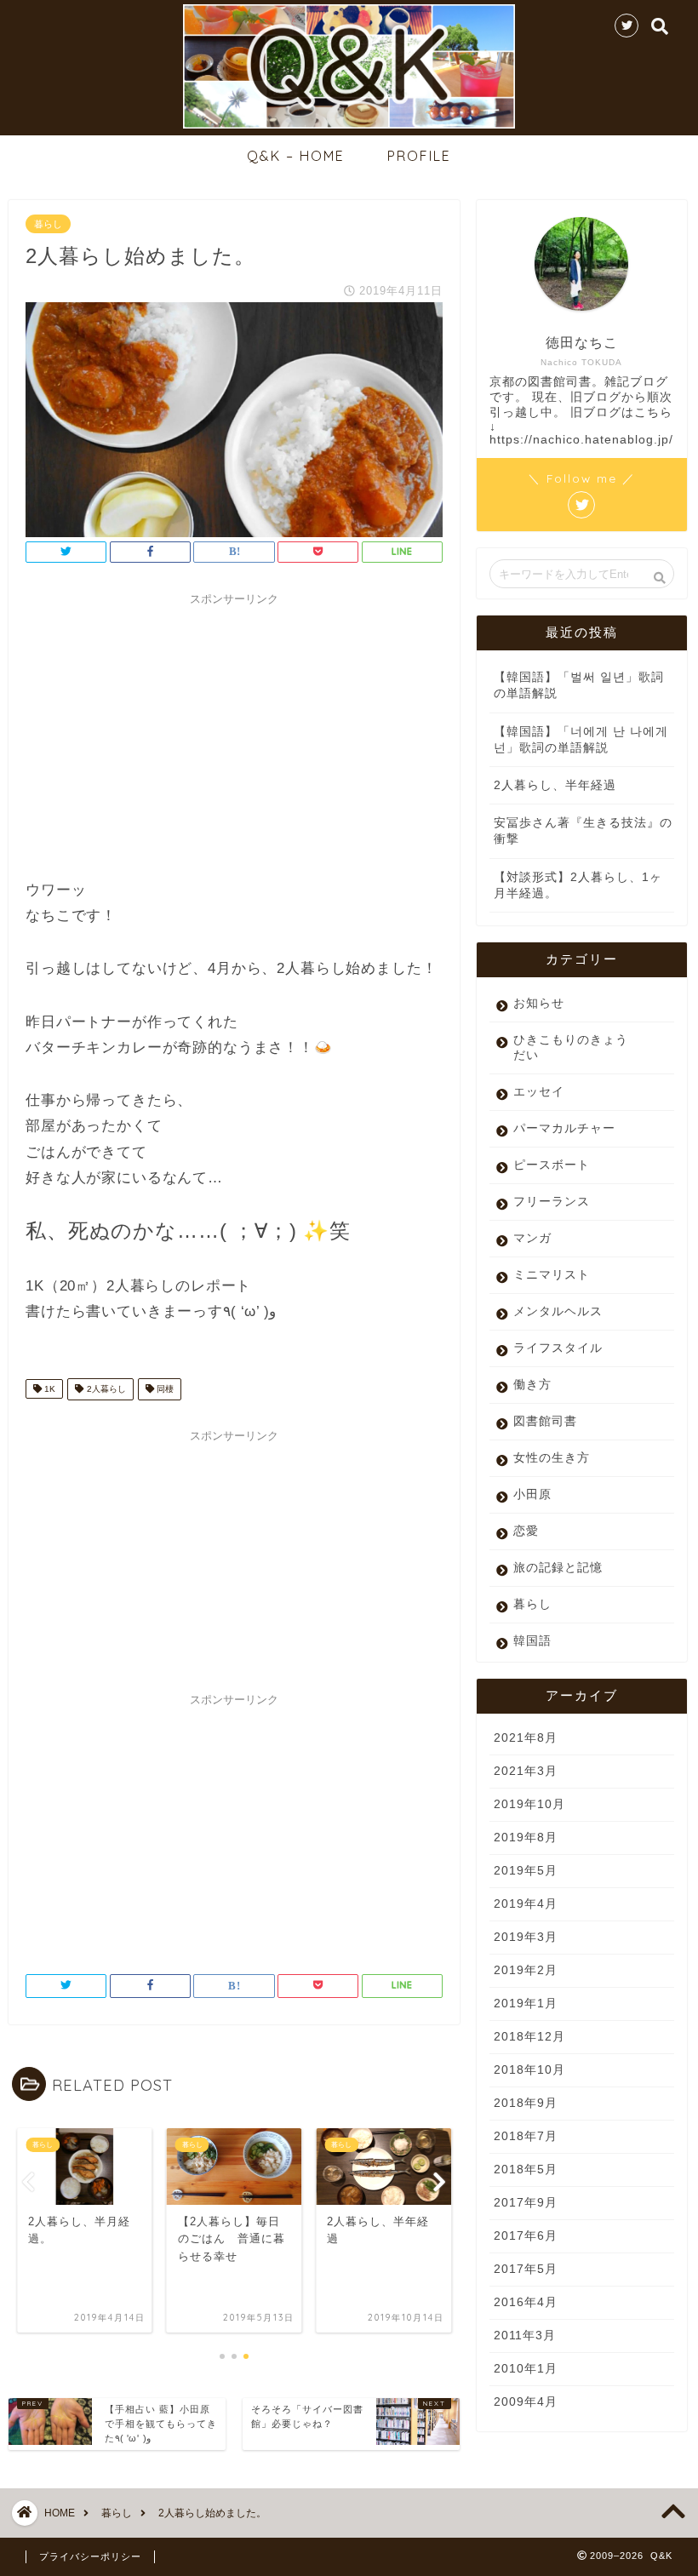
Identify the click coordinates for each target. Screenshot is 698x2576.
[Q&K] (349, 126)
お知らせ (539, 1003)
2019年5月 (526, 1871)
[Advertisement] (234, 733)
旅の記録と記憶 (558, 1568)
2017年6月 (526, 2236)
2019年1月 (526, 2004)
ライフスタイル (558, 1348)
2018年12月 (529, 2037)
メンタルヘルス (558, 1311)
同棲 (164, 1389)
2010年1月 (526, 2369)
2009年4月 (526, 2402)
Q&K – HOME (296, 156)
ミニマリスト (552, 1275)
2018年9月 (526, 2103)
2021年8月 (526, 1738)
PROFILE (419, 156)
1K (49, 1389)
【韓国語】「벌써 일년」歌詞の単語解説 (579, 685)
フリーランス (552, 1202)
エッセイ (539, 1092)
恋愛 (526, 1531)
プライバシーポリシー (90, 2556)
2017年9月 (526, 2203)
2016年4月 (526, 2302)
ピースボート (552, 1165)
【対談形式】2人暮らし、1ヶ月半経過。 (578, 885)
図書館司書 (545, 1421)
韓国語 (532, 1641)
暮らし (48, 224)
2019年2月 (526, 1970)
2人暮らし (105, 1389)
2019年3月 (526, 1937)
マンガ (532, 1238)
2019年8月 (526, 1838)
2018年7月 (526, 2136)
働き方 (532, 1385)
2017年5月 (526, 2269)
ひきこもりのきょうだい (571, 1048)
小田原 (532, 1494)
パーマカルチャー (564, 1128)
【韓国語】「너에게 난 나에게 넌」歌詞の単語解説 (581, 740)
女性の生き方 (552, 1458)
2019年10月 (529, 1804)
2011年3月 (525, 2336)
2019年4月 (526, 1904)
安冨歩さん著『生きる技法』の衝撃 (583, 831)
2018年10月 (529, 2070)
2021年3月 (526, 1771)
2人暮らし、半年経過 (555, 785)
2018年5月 (526, 2170)
